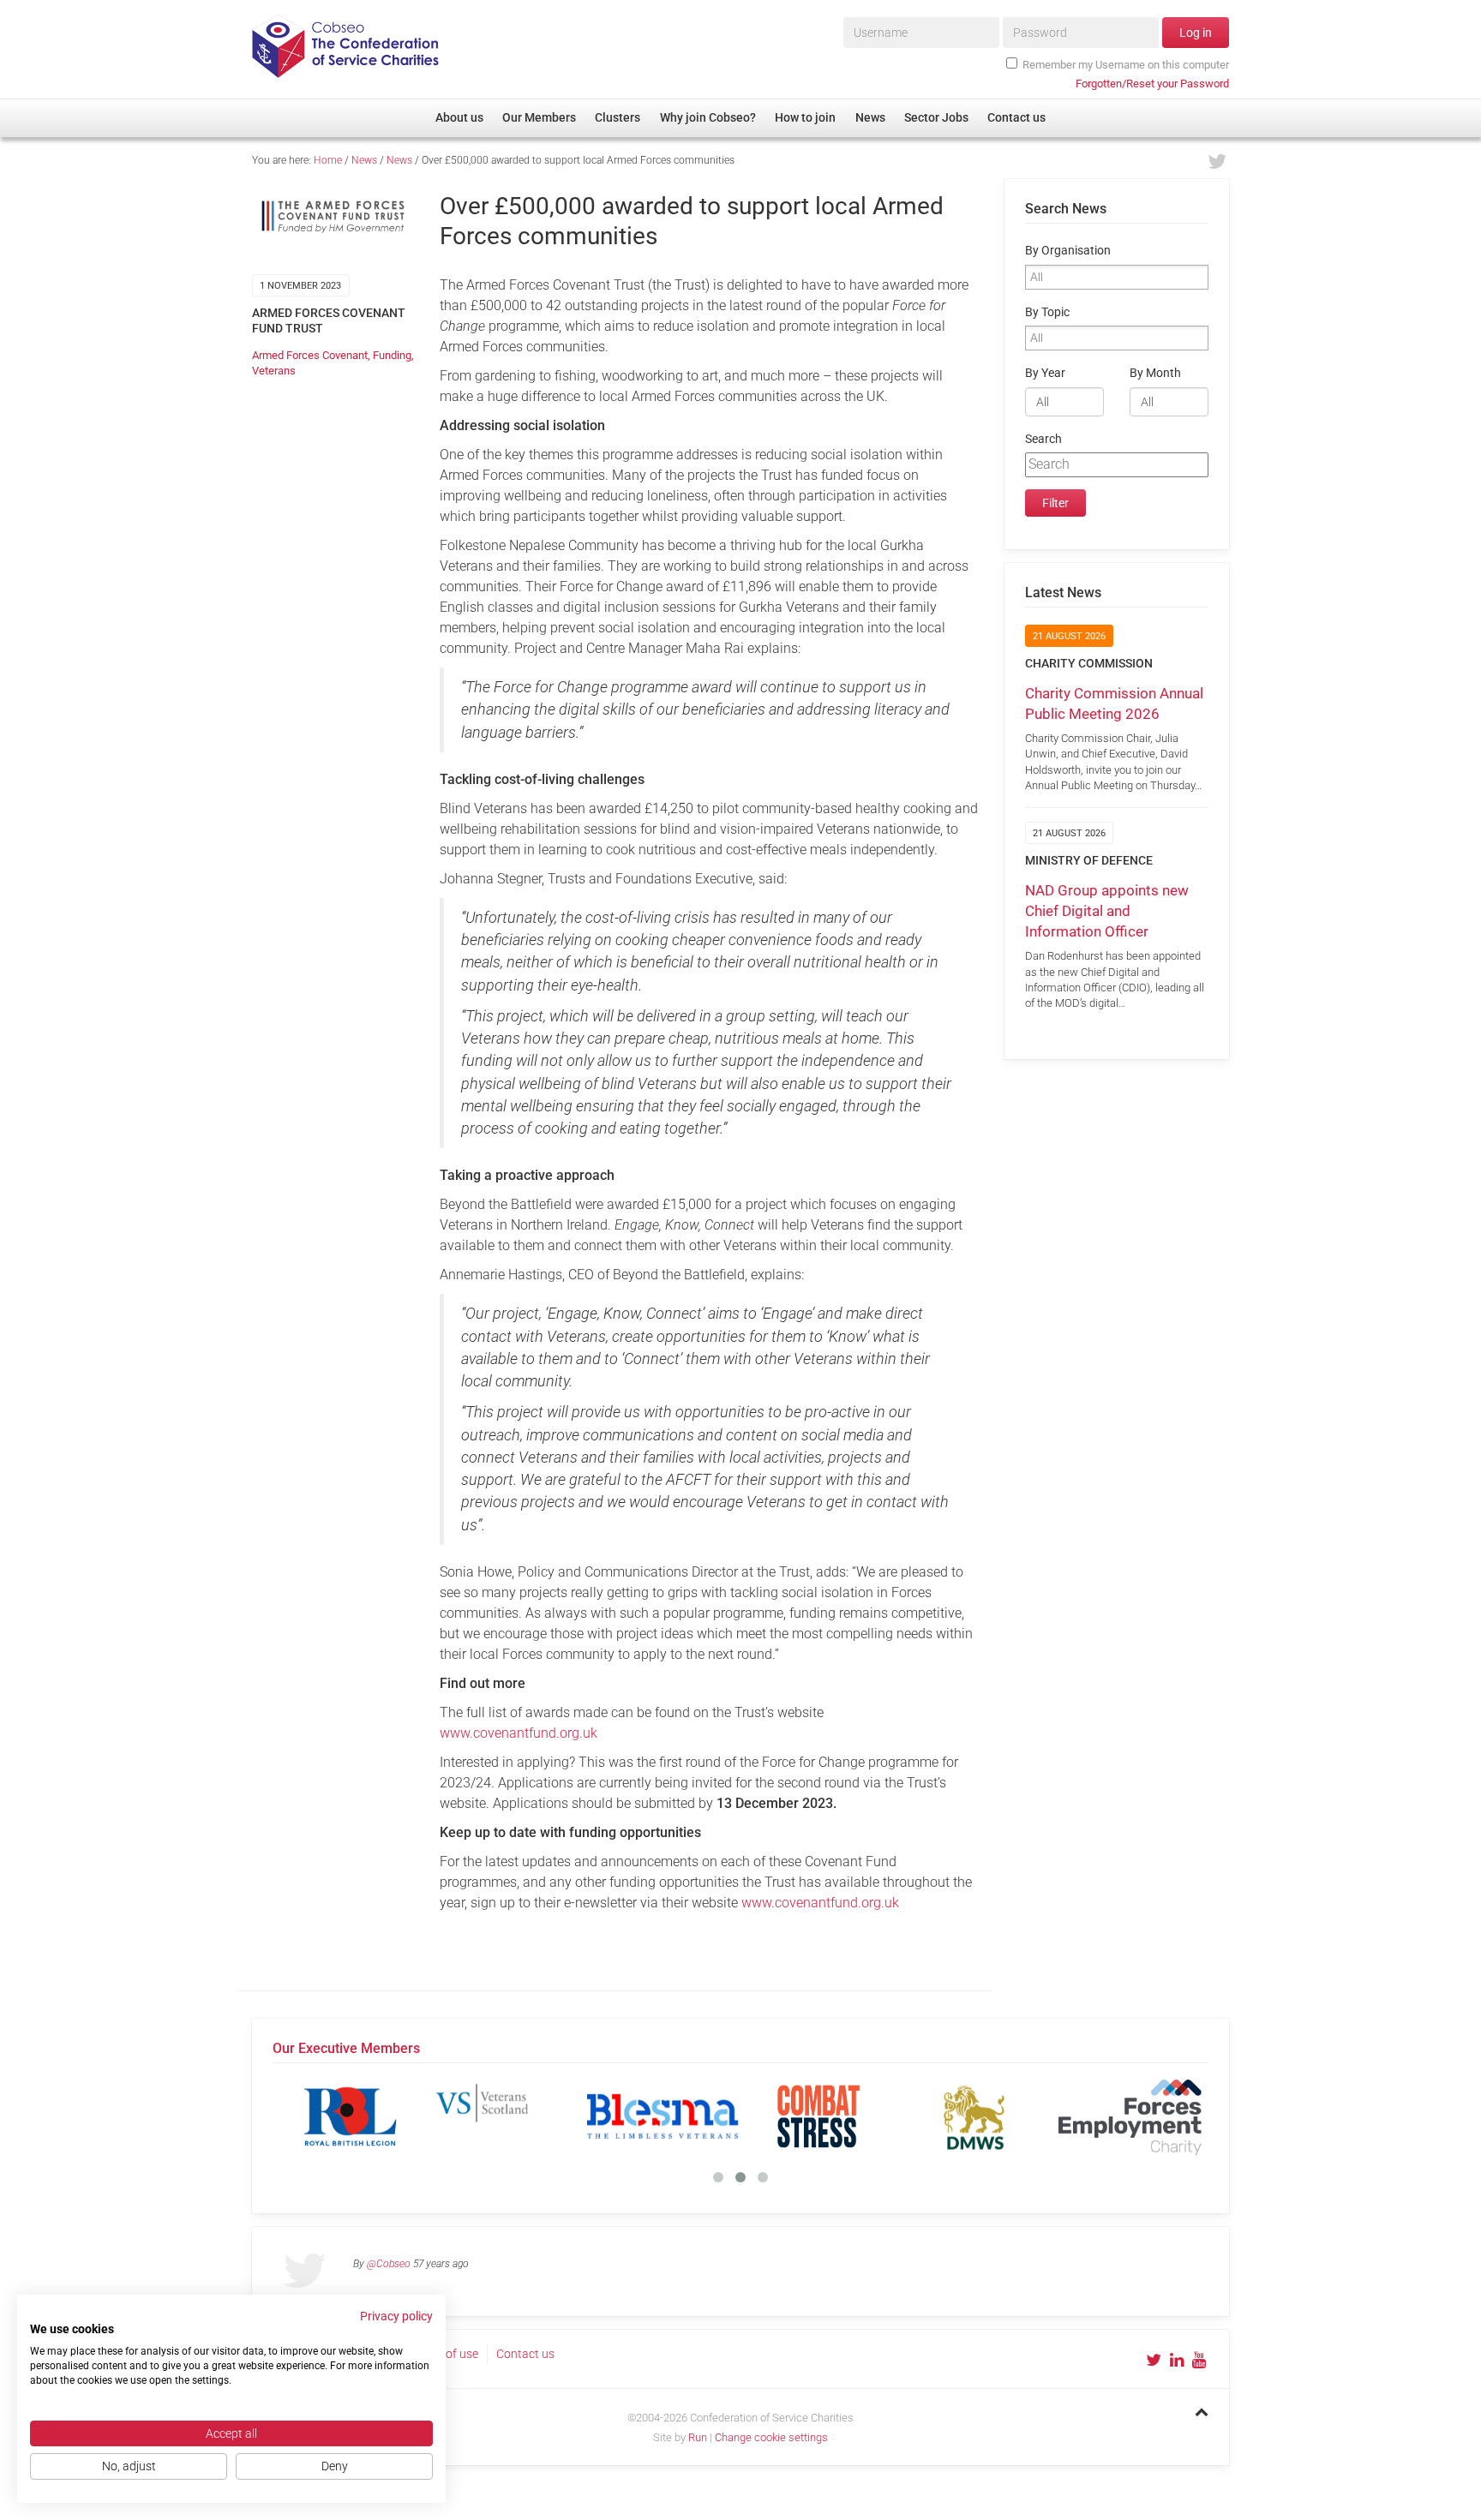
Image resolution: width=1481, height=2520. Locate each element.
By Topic (1047, 312)
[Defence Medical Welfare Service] (974, 2116)
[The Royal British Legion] (351, 2116)
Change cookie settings (771, 2437)
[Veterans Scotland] (507, 2116)
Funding (392, 355)
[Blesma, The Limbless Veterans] (663, 2116)
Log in (1196, 33)
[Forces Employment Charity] (1130, 2116)
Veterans (274, 371)
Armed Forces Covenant (310, 355)
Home (328, 160)
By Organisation (1068, 251)
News (364, 160)
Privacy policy (396, 2316)
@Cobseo (389, 2264)
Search (1043, 439)
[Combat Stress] (818, 2116)
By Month (1155, 373)
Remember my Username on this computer (1126, 65)
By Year (1045, 373)
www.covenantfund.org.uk (519, 1733)
